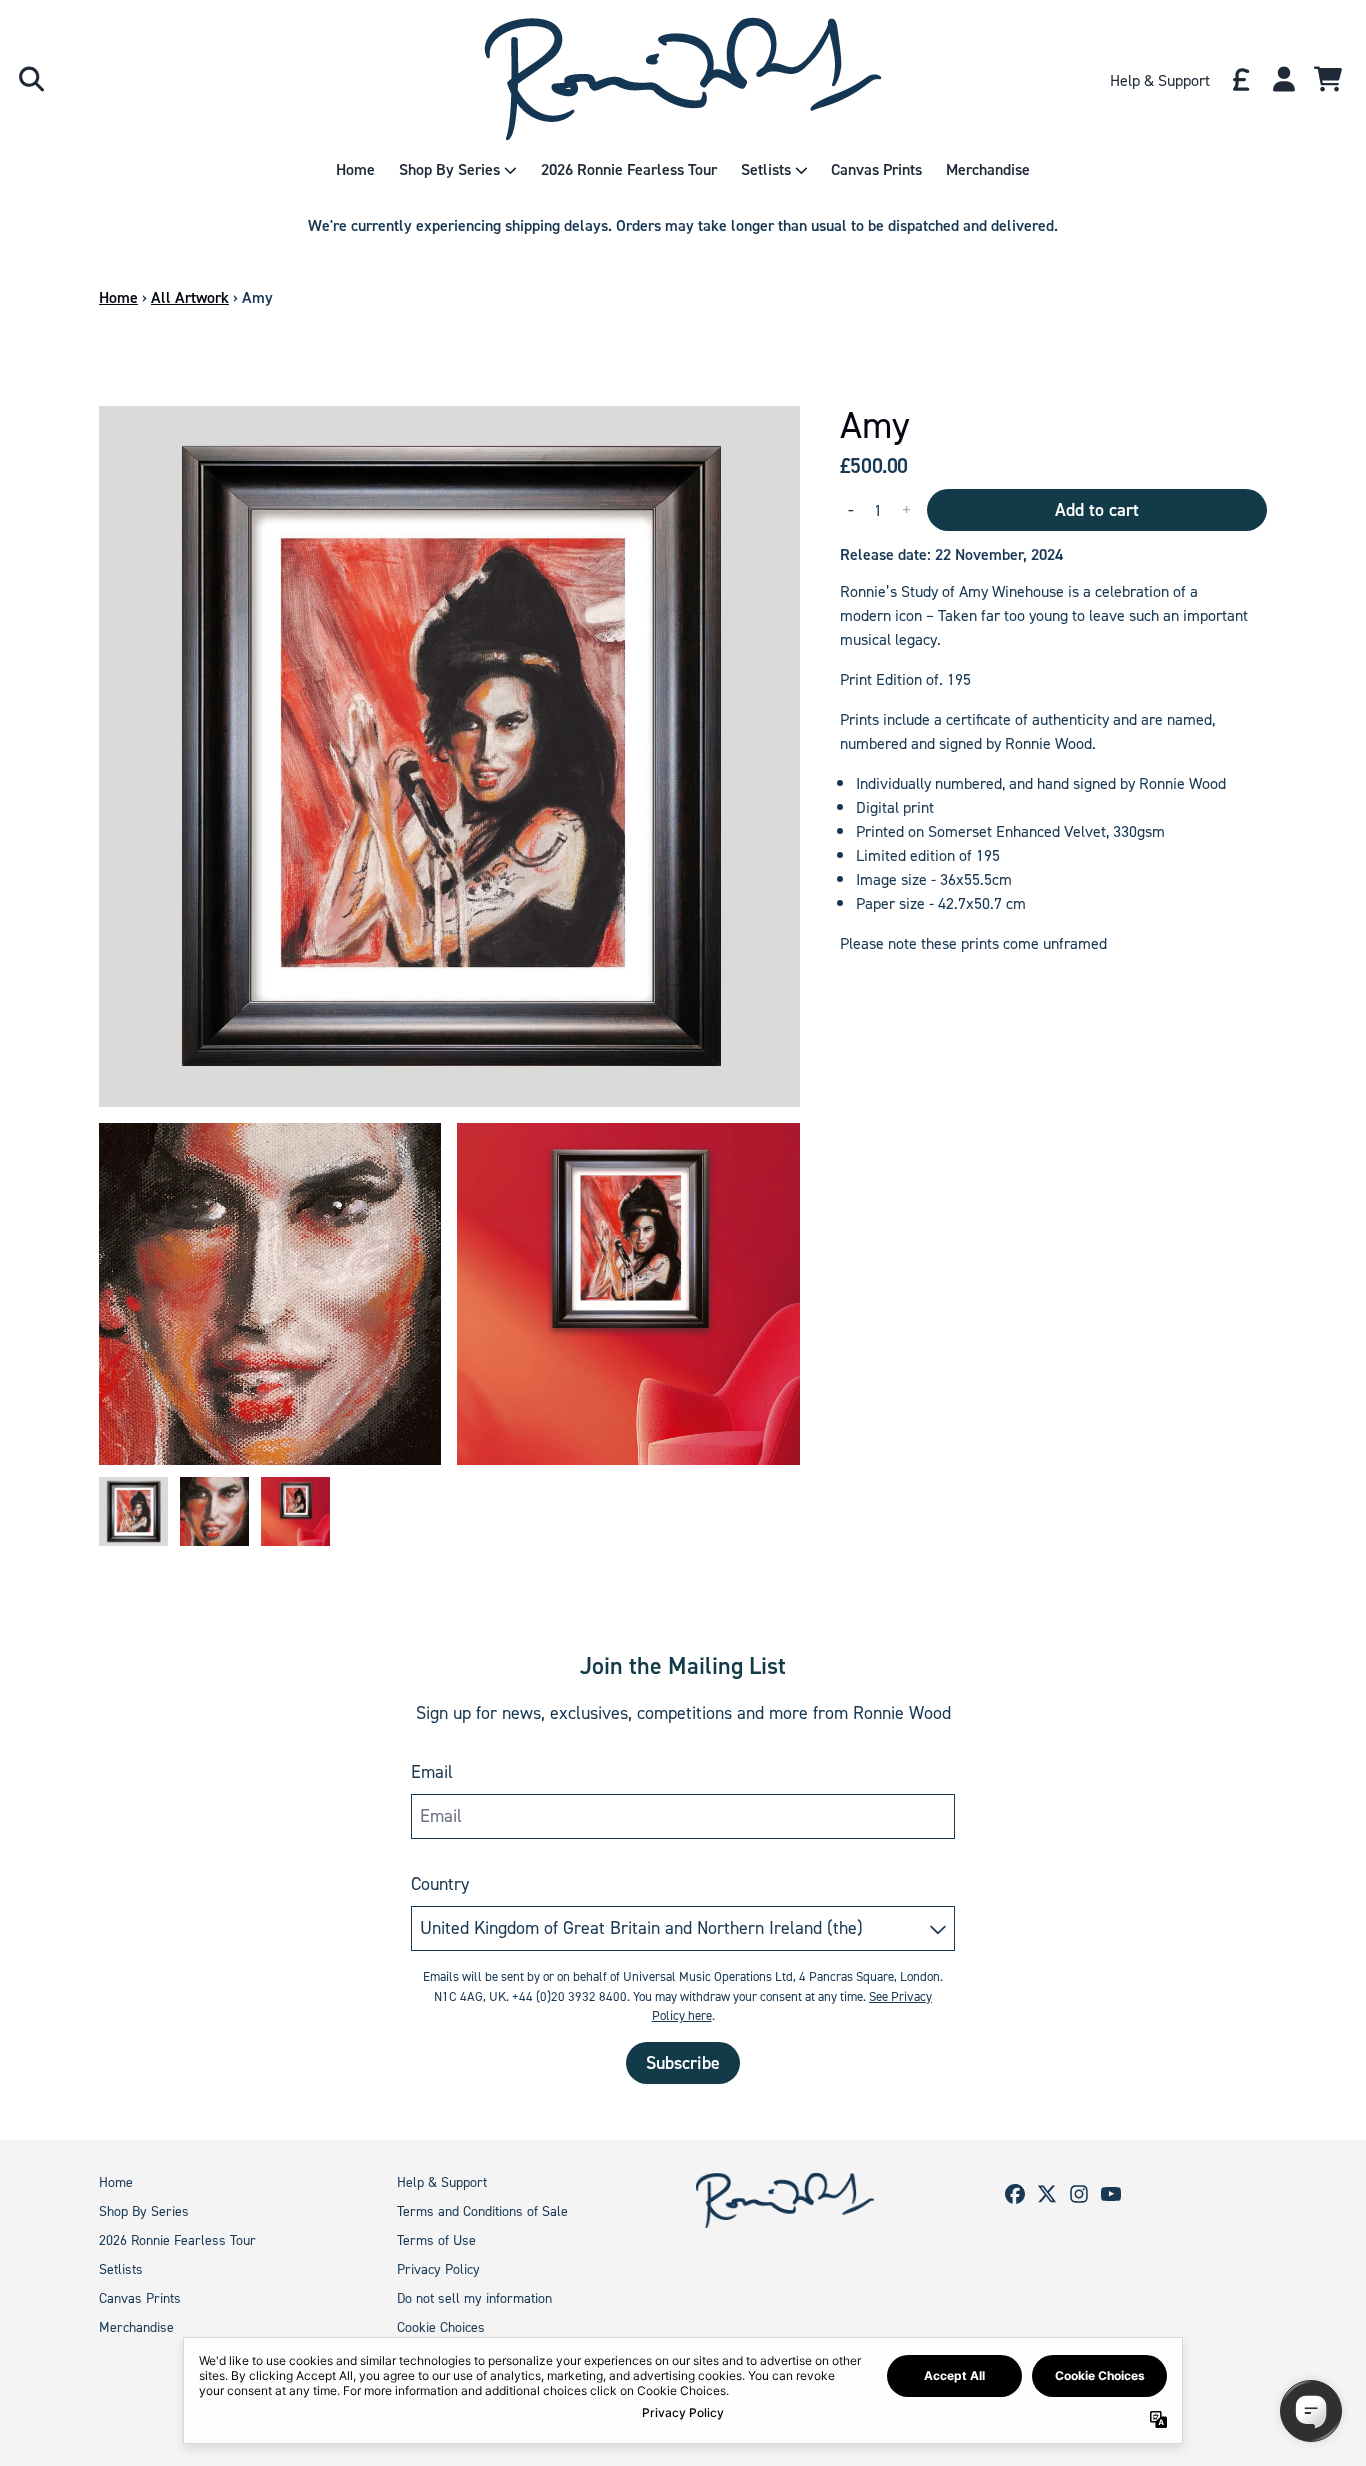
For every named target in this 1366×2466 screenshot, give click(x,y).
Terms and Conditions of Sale (482, 2211)
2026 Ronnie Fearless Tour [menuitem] (629, 169)
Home (118, 297)
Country (440, 1884)
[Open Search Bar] (30, 79)
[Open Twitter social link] (1047, 2194)
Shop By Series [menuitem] (449, 169)
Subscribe (683, 2063)
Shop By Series (144, 2211)
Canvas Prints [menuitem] (876, 169)
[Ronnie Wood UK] (683, 79)
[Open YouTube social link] (1111, 2194)
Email (432, 1772)
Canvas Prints (140, 2298)
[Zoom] (449, 756)
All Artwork (190, 297)
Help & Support (442, 2182)
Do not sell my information (474, 2298)
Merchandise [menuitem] (988, 169)
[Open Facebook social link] (1015, 2194)
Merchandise (136, 2327)
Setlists (121, 2269)
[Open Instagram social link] (1079, 2194)
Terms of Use (436, 2240)
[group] (133, 1511)
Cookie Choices (441, 2327)
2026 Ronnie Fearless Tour (177, 2240)
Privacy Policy (438, 2269)
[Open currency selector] (1240, 79)
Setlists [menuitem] (766, 169)
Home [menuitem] (355, 169)
